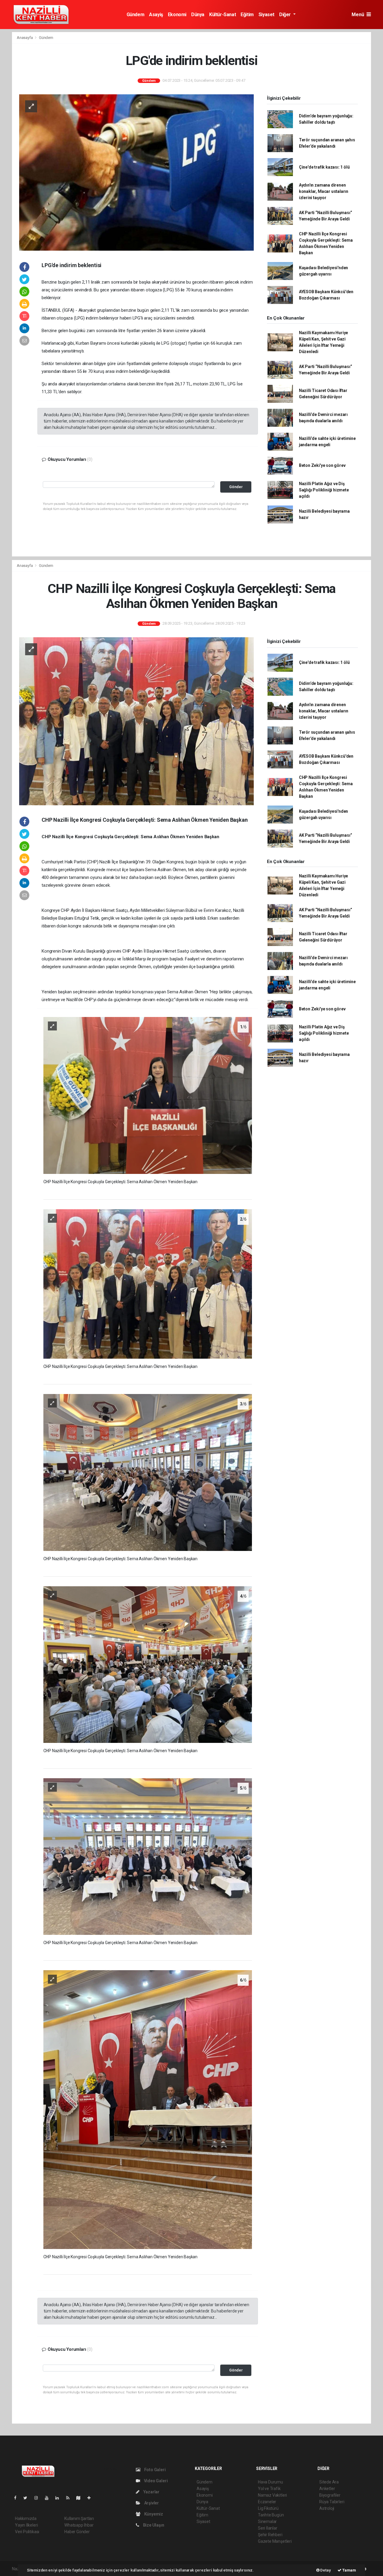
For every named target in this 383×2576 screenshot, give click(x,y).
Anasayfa (25, 38)
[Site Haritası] (81, 2498)
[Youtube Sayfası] (49, 2498)
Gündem (136, 15)
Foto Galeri (155, 2470)
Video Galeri (155, 2481)
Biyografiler (330, 2495)
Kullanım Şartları (79, 2519)
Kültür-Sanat (222, 15)
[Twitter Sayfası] (28, 2498)
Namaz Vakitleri (272, 2495)
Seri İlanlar (268, 2528)
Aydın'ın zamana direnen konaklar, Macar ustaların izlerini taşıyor (324, 191)
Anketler (327, 2489)
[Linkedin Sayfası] (60, 2498)
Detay (325, 2570)
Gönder (236, 487)
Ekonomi (177, 15)
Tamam (349, 2570)
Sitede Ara (329, 2482)
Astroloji (327, 2508)
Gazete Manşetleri (275, 2541)
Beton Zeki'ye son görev (322, 465)
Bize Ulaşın (153, 2525)
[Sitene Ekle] (91, 2498)
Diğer (286, 15)
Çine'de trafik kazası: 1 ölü (324, 167)
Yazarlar (151, 2492)
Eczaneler (267, 2502)
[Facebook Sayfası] (18, 2498)
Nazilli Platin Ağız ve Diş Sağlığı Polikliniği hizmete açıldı (324, 490)
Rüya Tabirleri (332, 2502)
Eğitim (247, 15)
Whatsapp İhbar (79, 2525)
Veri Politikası (27, 2532)
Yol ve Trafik (269, 2489)
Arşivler (151, 2503)
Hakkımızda (26, 2519)
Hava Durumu (270, 2482)
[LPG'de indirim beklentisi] (136, 172)
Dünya (198, 15)
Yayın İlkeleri (26, 2525)
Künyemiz (153, 2514)
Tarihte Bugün (271, 2515)
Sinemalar (267, 2521)
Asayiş (156, 15)
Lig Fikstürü (268, 2508)
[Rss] (70, 2498)
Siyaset (266, 15)
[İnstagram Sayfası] (39, 2498)
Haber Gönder (77, 2532)
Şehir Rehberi (270, 2535)
